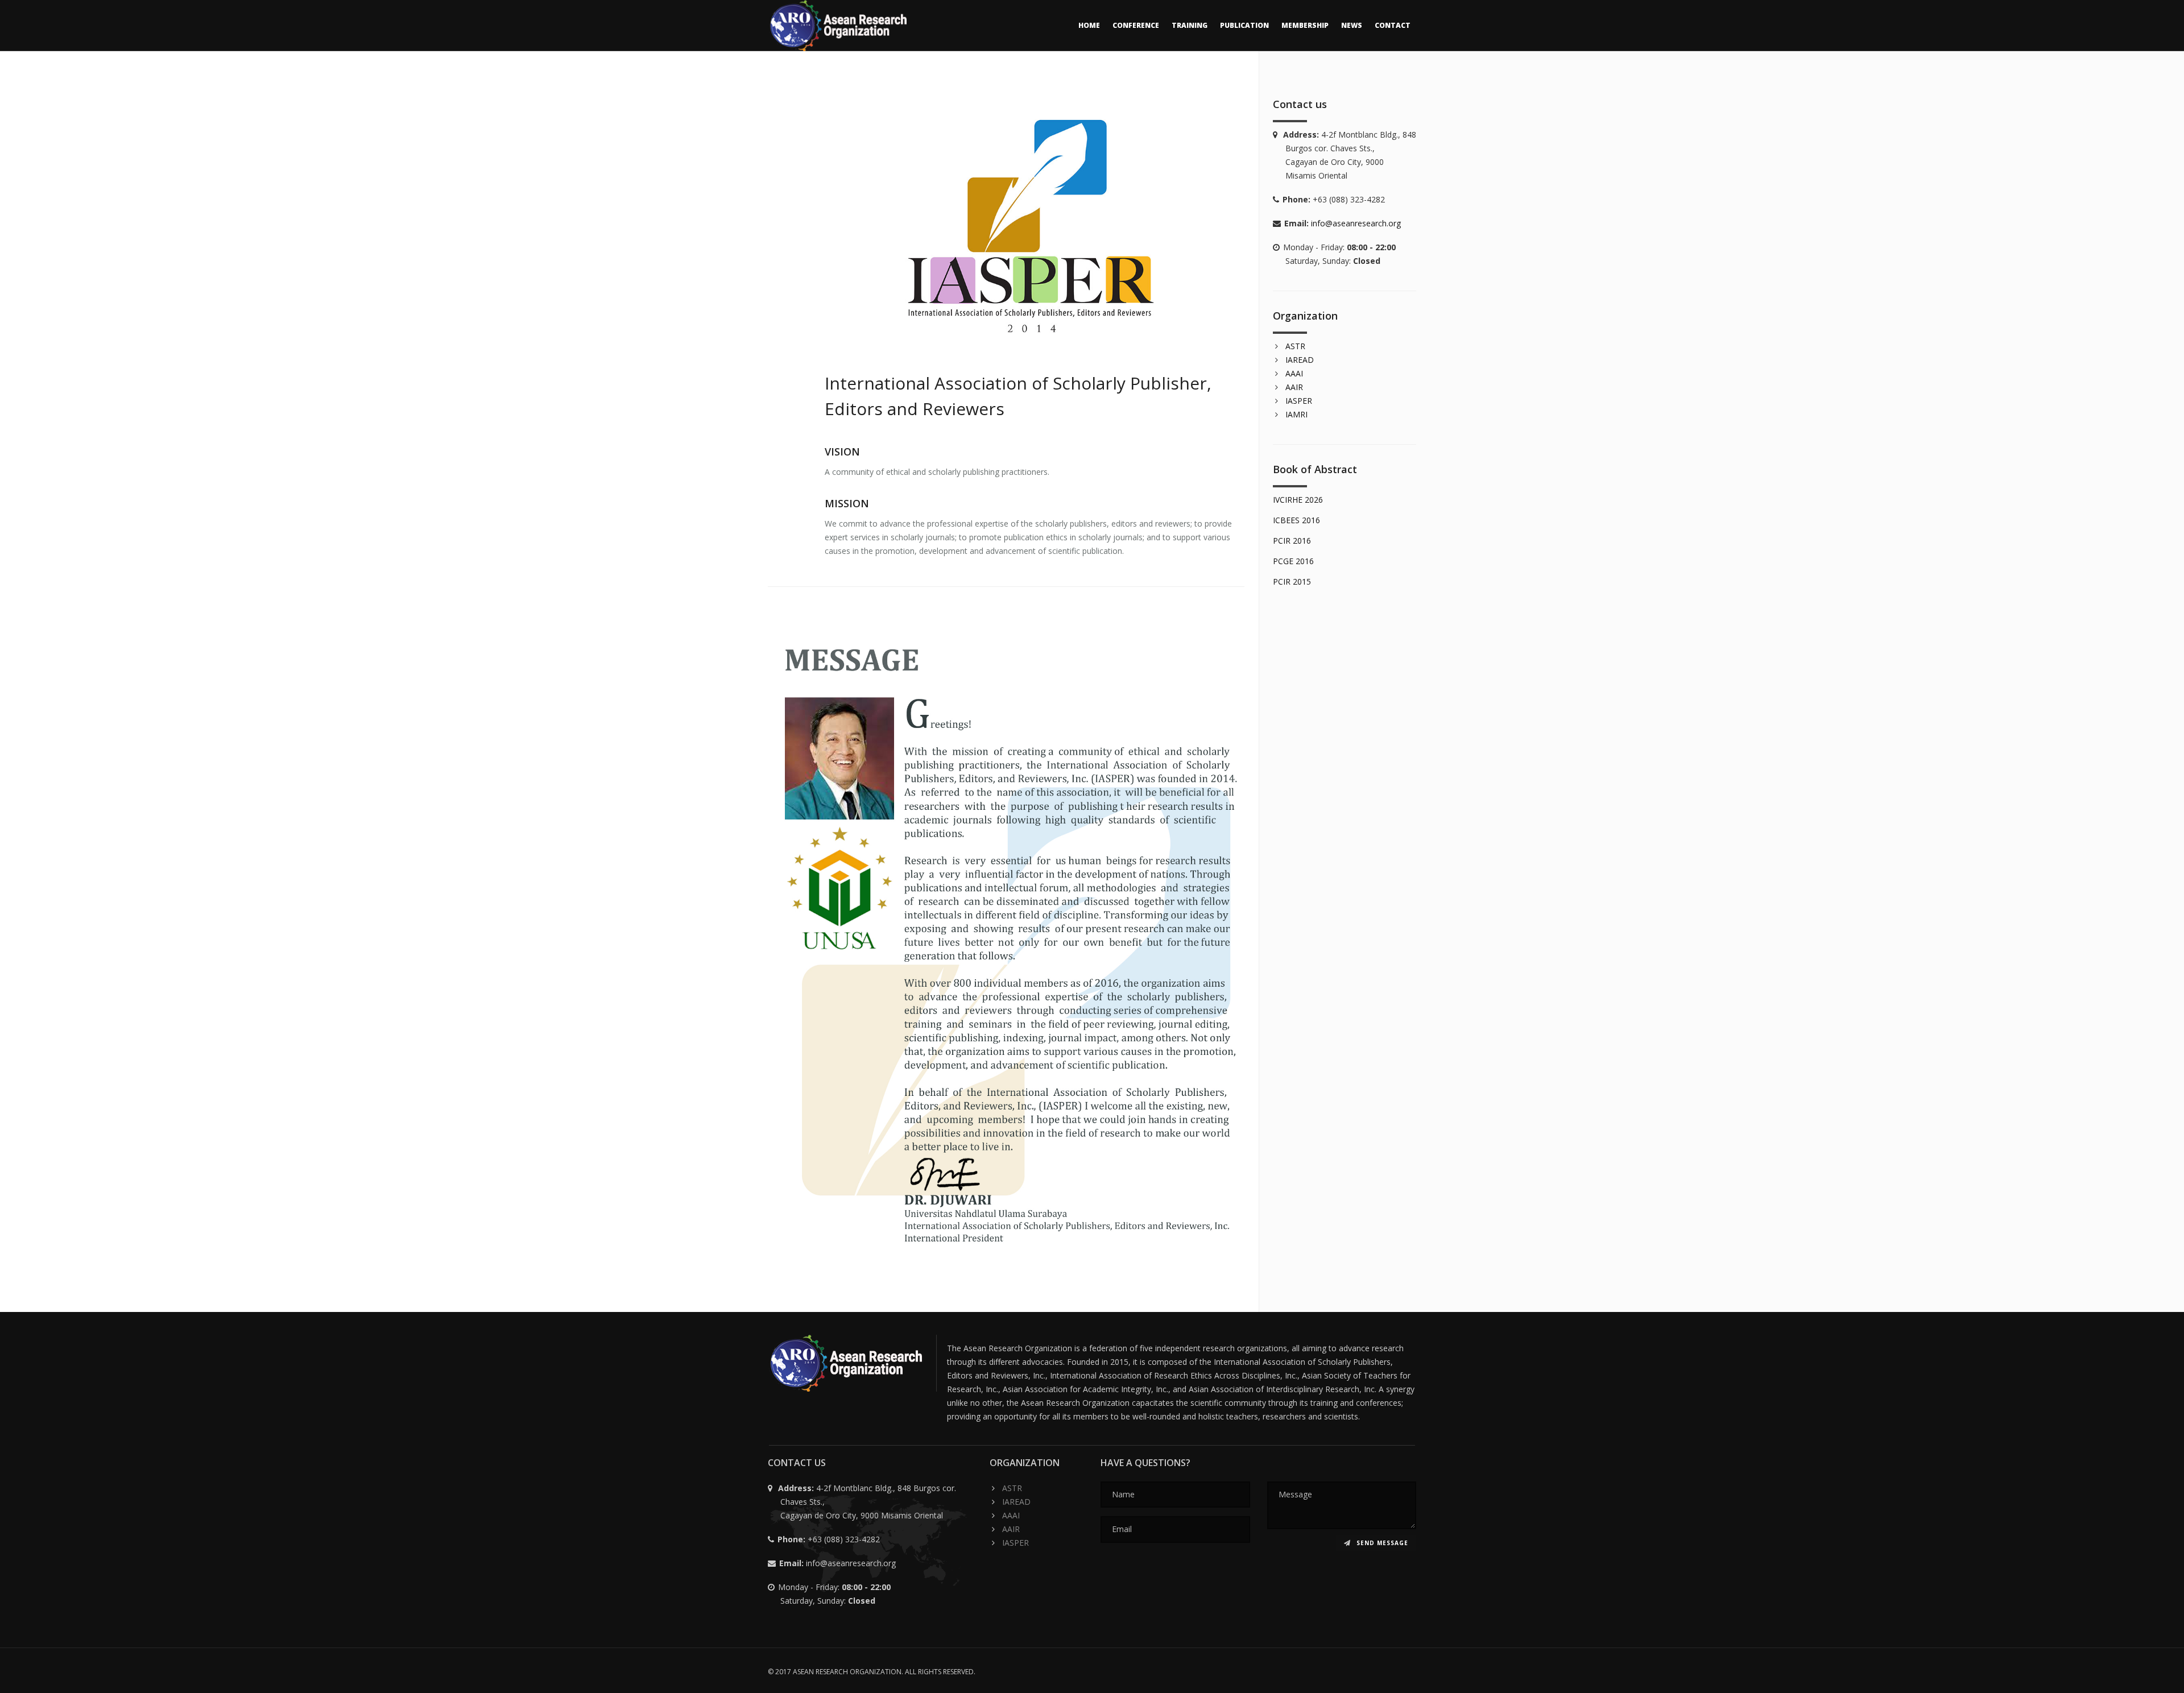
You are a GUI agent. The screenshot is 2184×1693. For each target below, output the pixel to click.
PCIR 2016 (1292, 541)
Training (1190, 25)
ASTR (1295, 346)
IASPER (1299, 401)
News (1352, 25)
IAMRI (1296, 414)
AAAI (1294, 373)
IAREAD (1300, 360)
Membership (1305, 25)
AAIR (1294, 387)
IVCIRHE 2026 (1298, 500)
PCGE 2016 (1293, 561)
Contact (1393, 25)
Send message (1381, 1543)
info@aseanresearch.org (1356, 223)
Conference (1136, 25)
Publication (1244, 25)
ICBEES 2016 (1296, 520)
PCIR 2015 (1292, 581)
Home (1089, 25)
